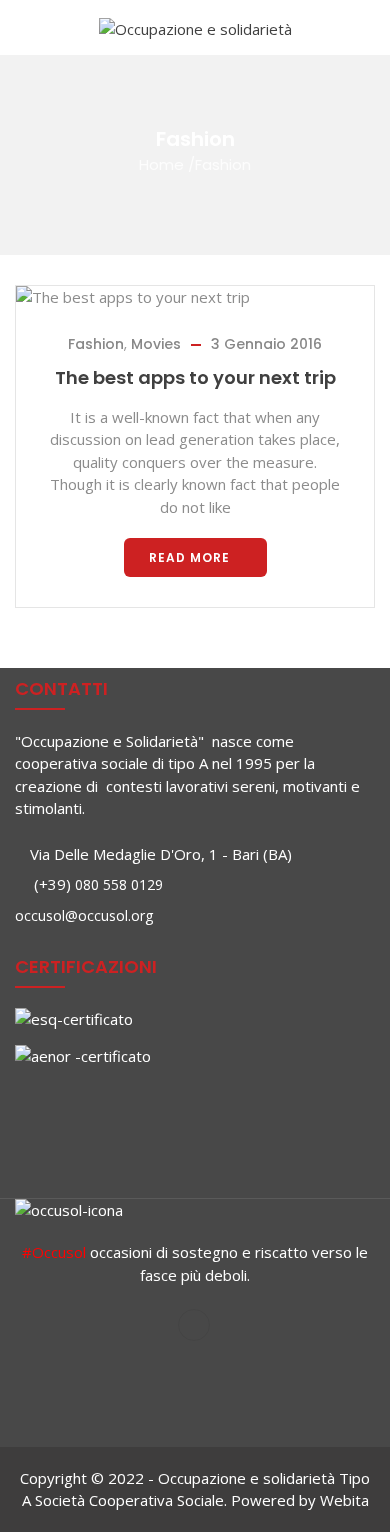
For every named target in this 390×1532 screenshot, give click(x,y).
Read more (189, 557)
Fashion (96, 344)
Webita (344, 1500)
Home (161, 164)
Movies (156, 344)
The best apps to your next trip (195, 377)
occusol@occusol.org (84, 915)
